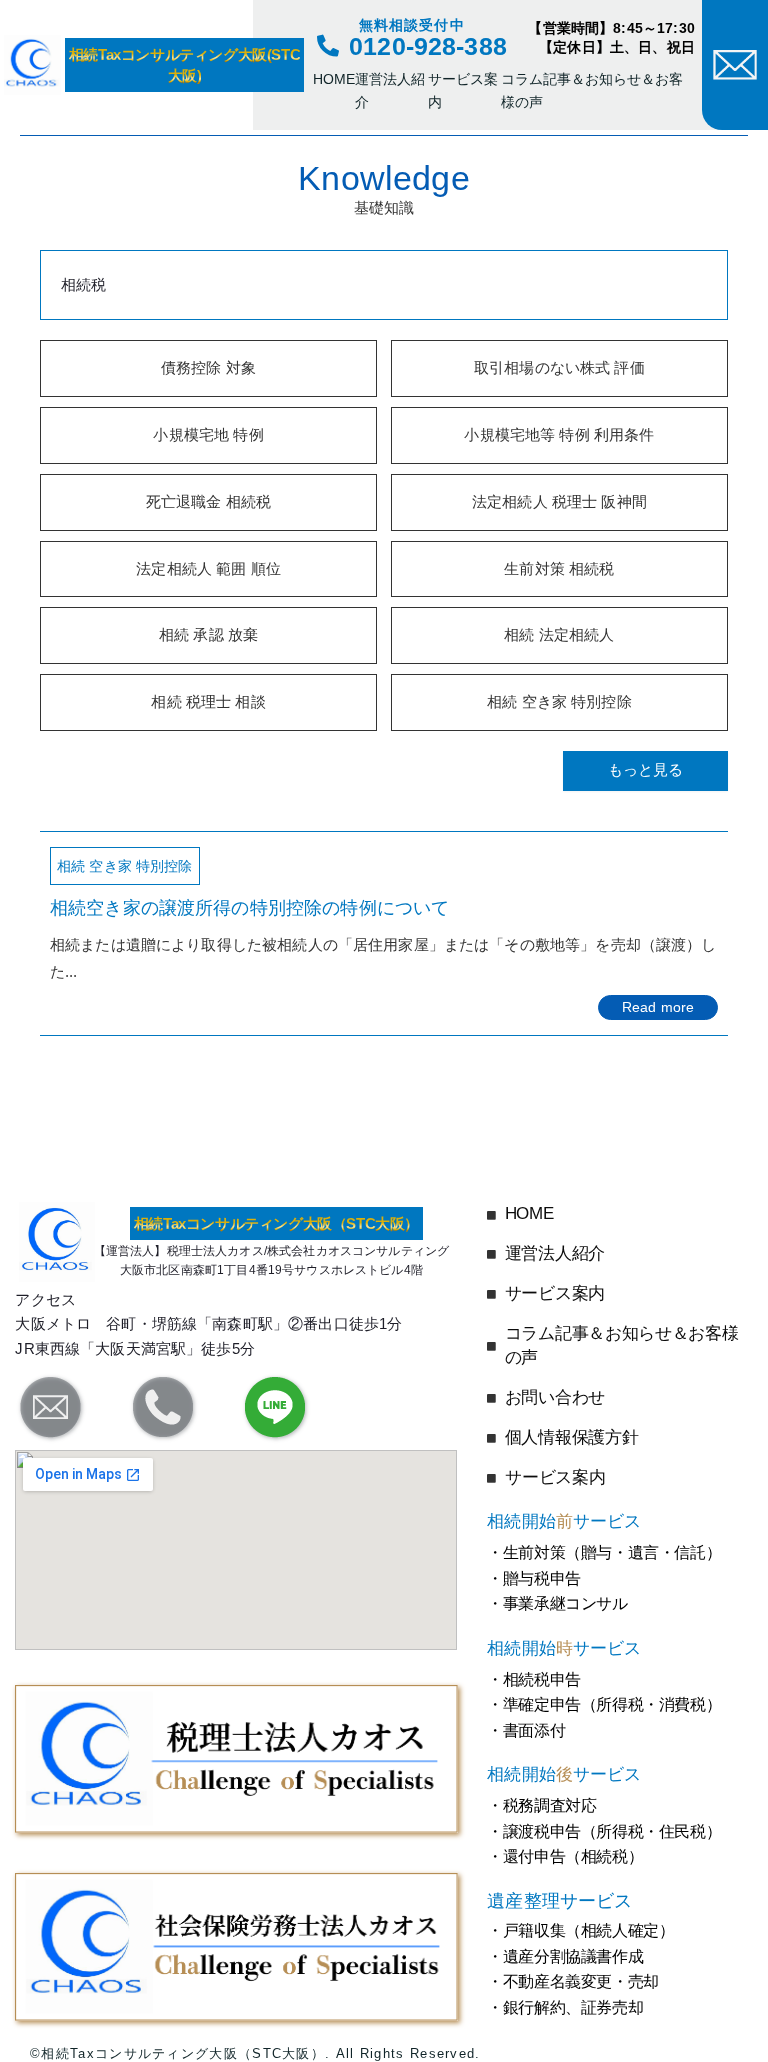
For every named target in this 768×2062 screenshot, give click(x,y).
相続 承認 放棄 (208, 634)
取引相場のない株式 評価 (559, 367)
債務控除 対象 (208, 367)
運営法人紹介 (390, 90)
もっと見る (645, 769)
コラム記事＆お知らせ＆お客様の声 (592, 90)
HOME (334, 79)
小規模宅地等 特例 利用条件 (559, 434)
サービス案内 (463, 90)
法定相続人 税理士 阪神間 (559, 501)
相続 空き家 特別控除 (559, 701)
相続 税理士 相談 (208, 701)
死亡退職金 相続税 (208, 501)
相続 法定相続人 (559, 634)
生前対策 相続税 (559, 568)
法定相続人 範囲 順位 (208, 568)
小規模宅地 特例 (208, 434)
